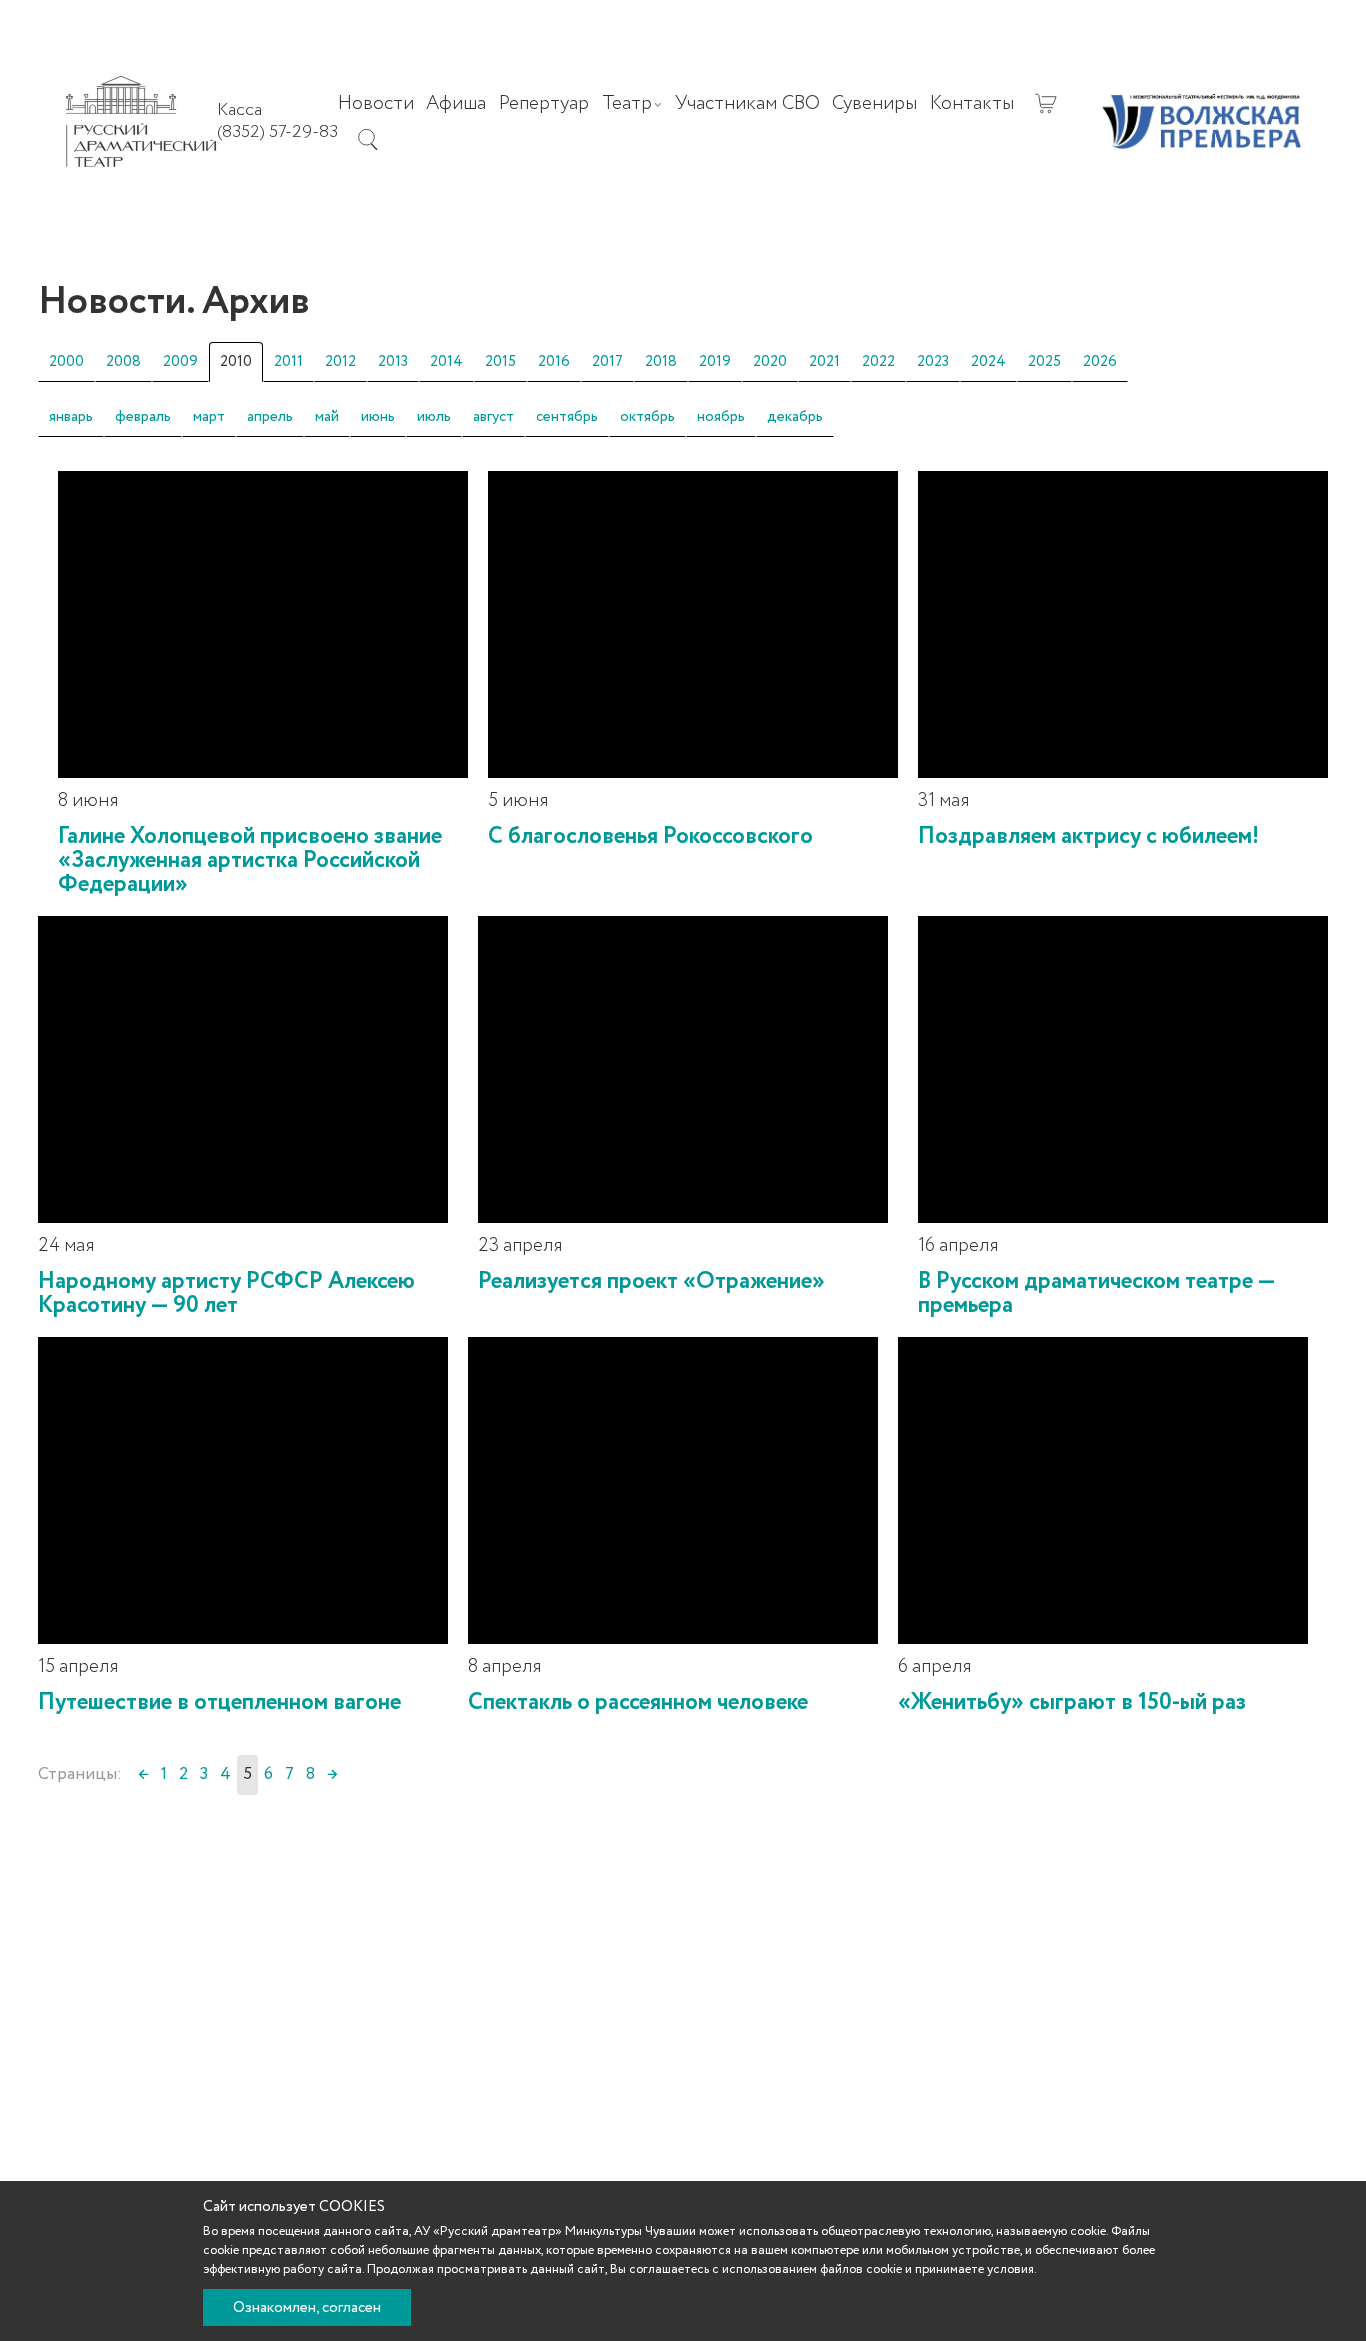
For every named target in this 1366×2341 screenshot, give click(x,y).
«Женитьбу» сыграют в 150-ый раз (1072, 1702)
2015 (500, 362)
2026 (1100, 362)
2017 (607, 362)
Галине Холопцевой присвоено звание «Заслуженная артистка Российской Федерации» (250, 860)
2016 (554, 362)
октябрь (647, 417)
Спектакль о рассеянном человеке (638, 1702)
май (327, 417)
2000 (66, 362)
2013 (393, 362)
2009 (180, 362)
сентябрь (567, 417)
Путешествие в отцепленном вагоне (219, 1702)
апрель (270, 417)
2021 (824, 362)
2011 (288, 362)
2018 (661, 362)
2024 (988, 362)
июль (434, 417)
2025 (1044, 362)
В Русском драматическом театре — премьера (1096, 1293)
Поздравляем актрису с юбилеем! (1088, 836)
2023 (933, 362)
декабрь (795, 417)
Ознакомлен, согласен (307, 2308)
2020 (770, 362)
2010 (236, 362)
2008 (123, 362)
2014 (446, 362)
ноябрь (721, 417)
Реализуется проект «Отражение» (651, 1281)
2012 (340, 362)
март (209, 417)
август (493, 417)
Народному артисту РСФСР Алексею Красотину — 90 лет (226, 1293)
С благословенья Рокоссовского (650, 836)
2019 (715, 362)
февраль (143, 417)
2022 (878, 362)
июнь (378, 417)
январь (71, 417)
